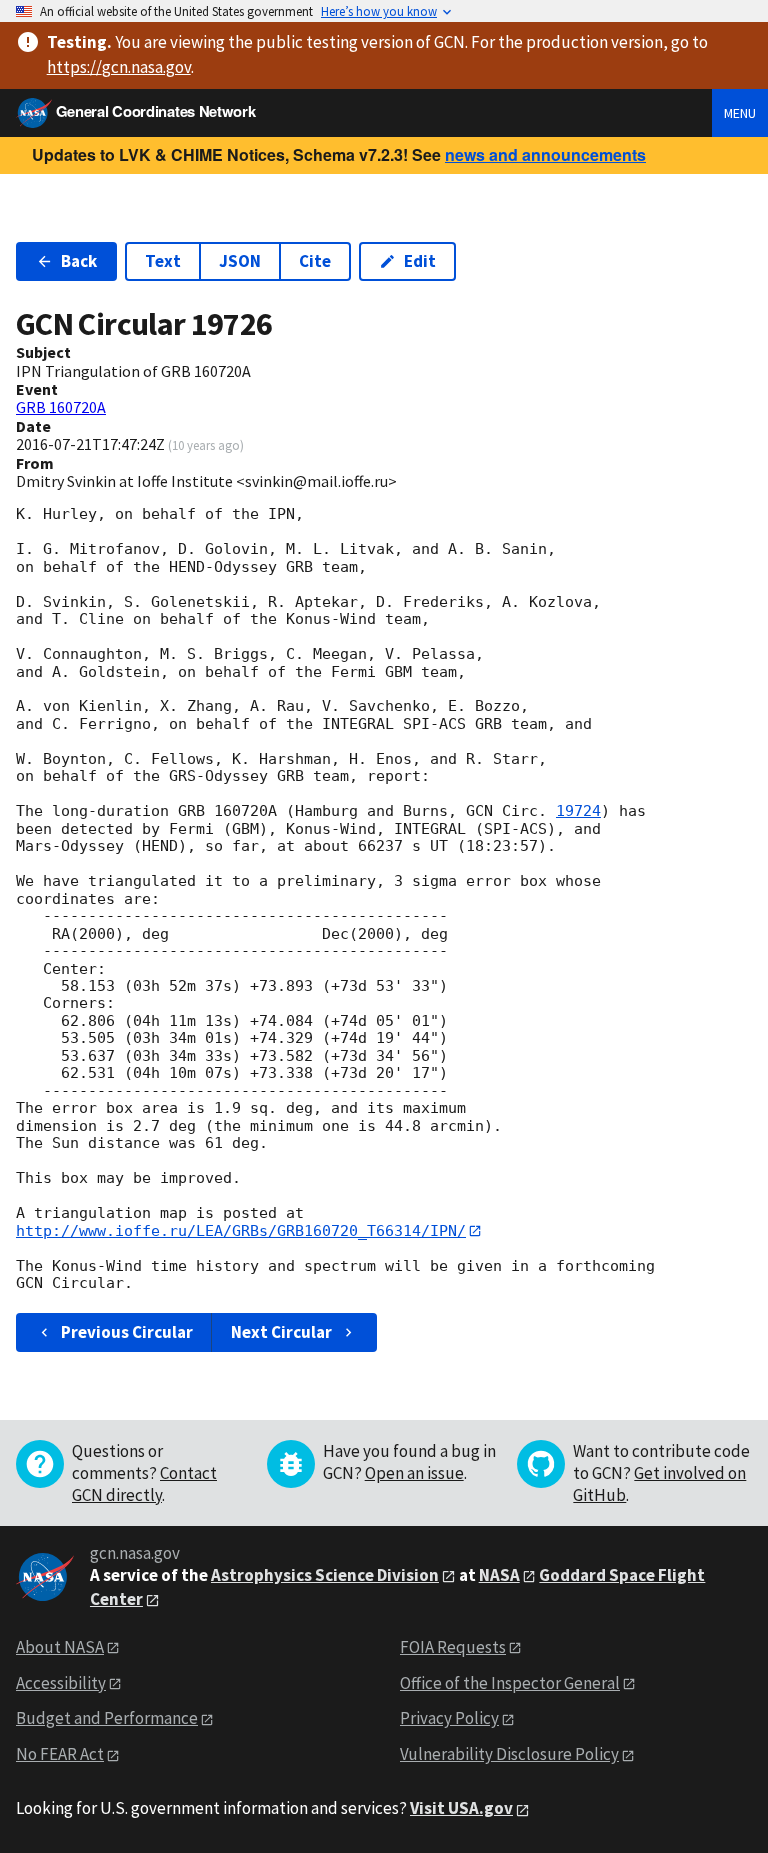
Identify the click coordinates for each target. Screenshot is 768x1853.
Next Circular (281, 1332)
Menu (740, 113)
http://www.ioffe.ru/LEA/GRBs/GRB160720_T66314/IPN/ (241, 1231)
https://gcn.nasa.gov (119, 67)
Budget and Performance (107, 1718)
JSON (240, 261)
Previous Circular (127, 1332)
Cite (315, 261)
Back (79, 261)
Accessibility (61, 1683)
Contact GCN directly (144, 1484)
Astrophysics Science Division (325, 1575)
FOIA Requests (453, 1647)
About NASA (60, 1647)
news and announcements (545, 154)
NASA (499, 1575)
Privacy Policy (449, 1718)
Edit (420, 261)
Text (163, 261)
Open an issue (414, 1473)
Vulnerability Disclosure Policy (509, 1754)
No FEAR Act (60, 1754)
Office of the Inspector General (510, 1683)
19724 (578, 811)
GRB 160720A (61, 407)
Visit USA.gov (461, 1808)
